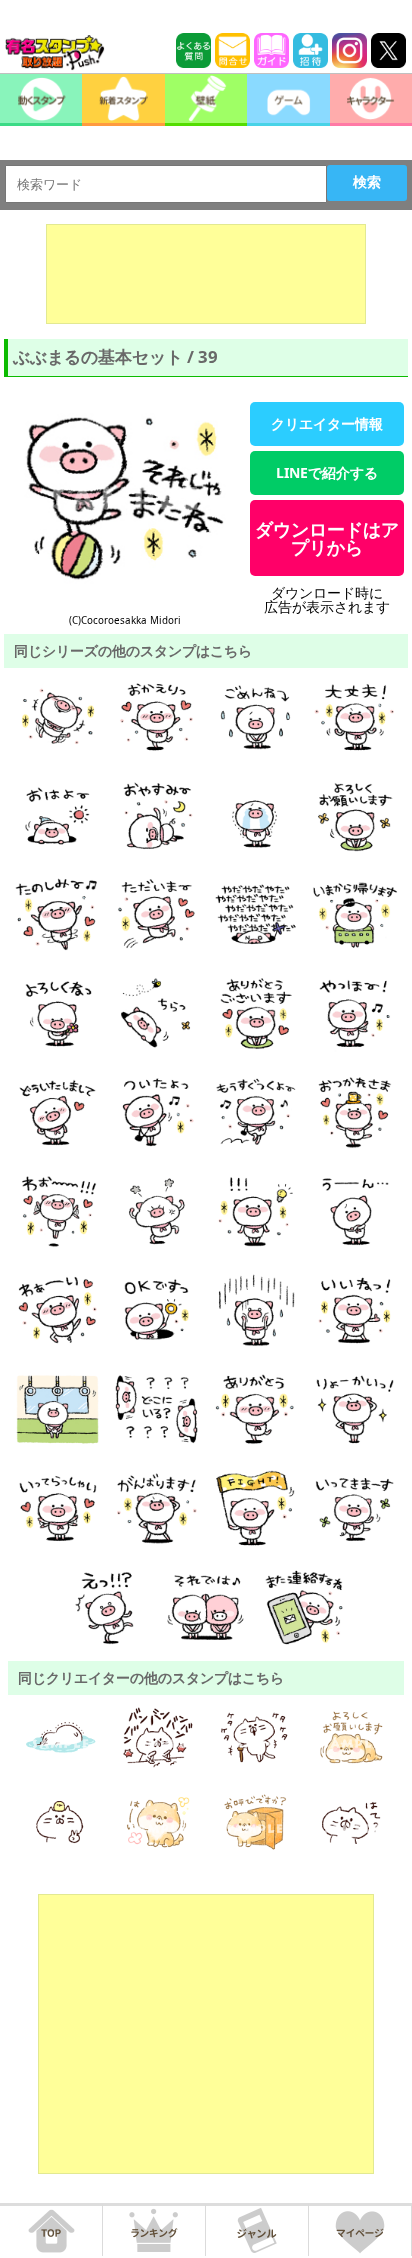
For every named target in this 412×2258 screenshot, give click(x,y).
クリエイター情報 (327, 423)
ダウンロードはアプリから (327, 538)
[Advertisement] (206, 274)
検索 (367, 182)
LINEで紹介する (327, 472)
